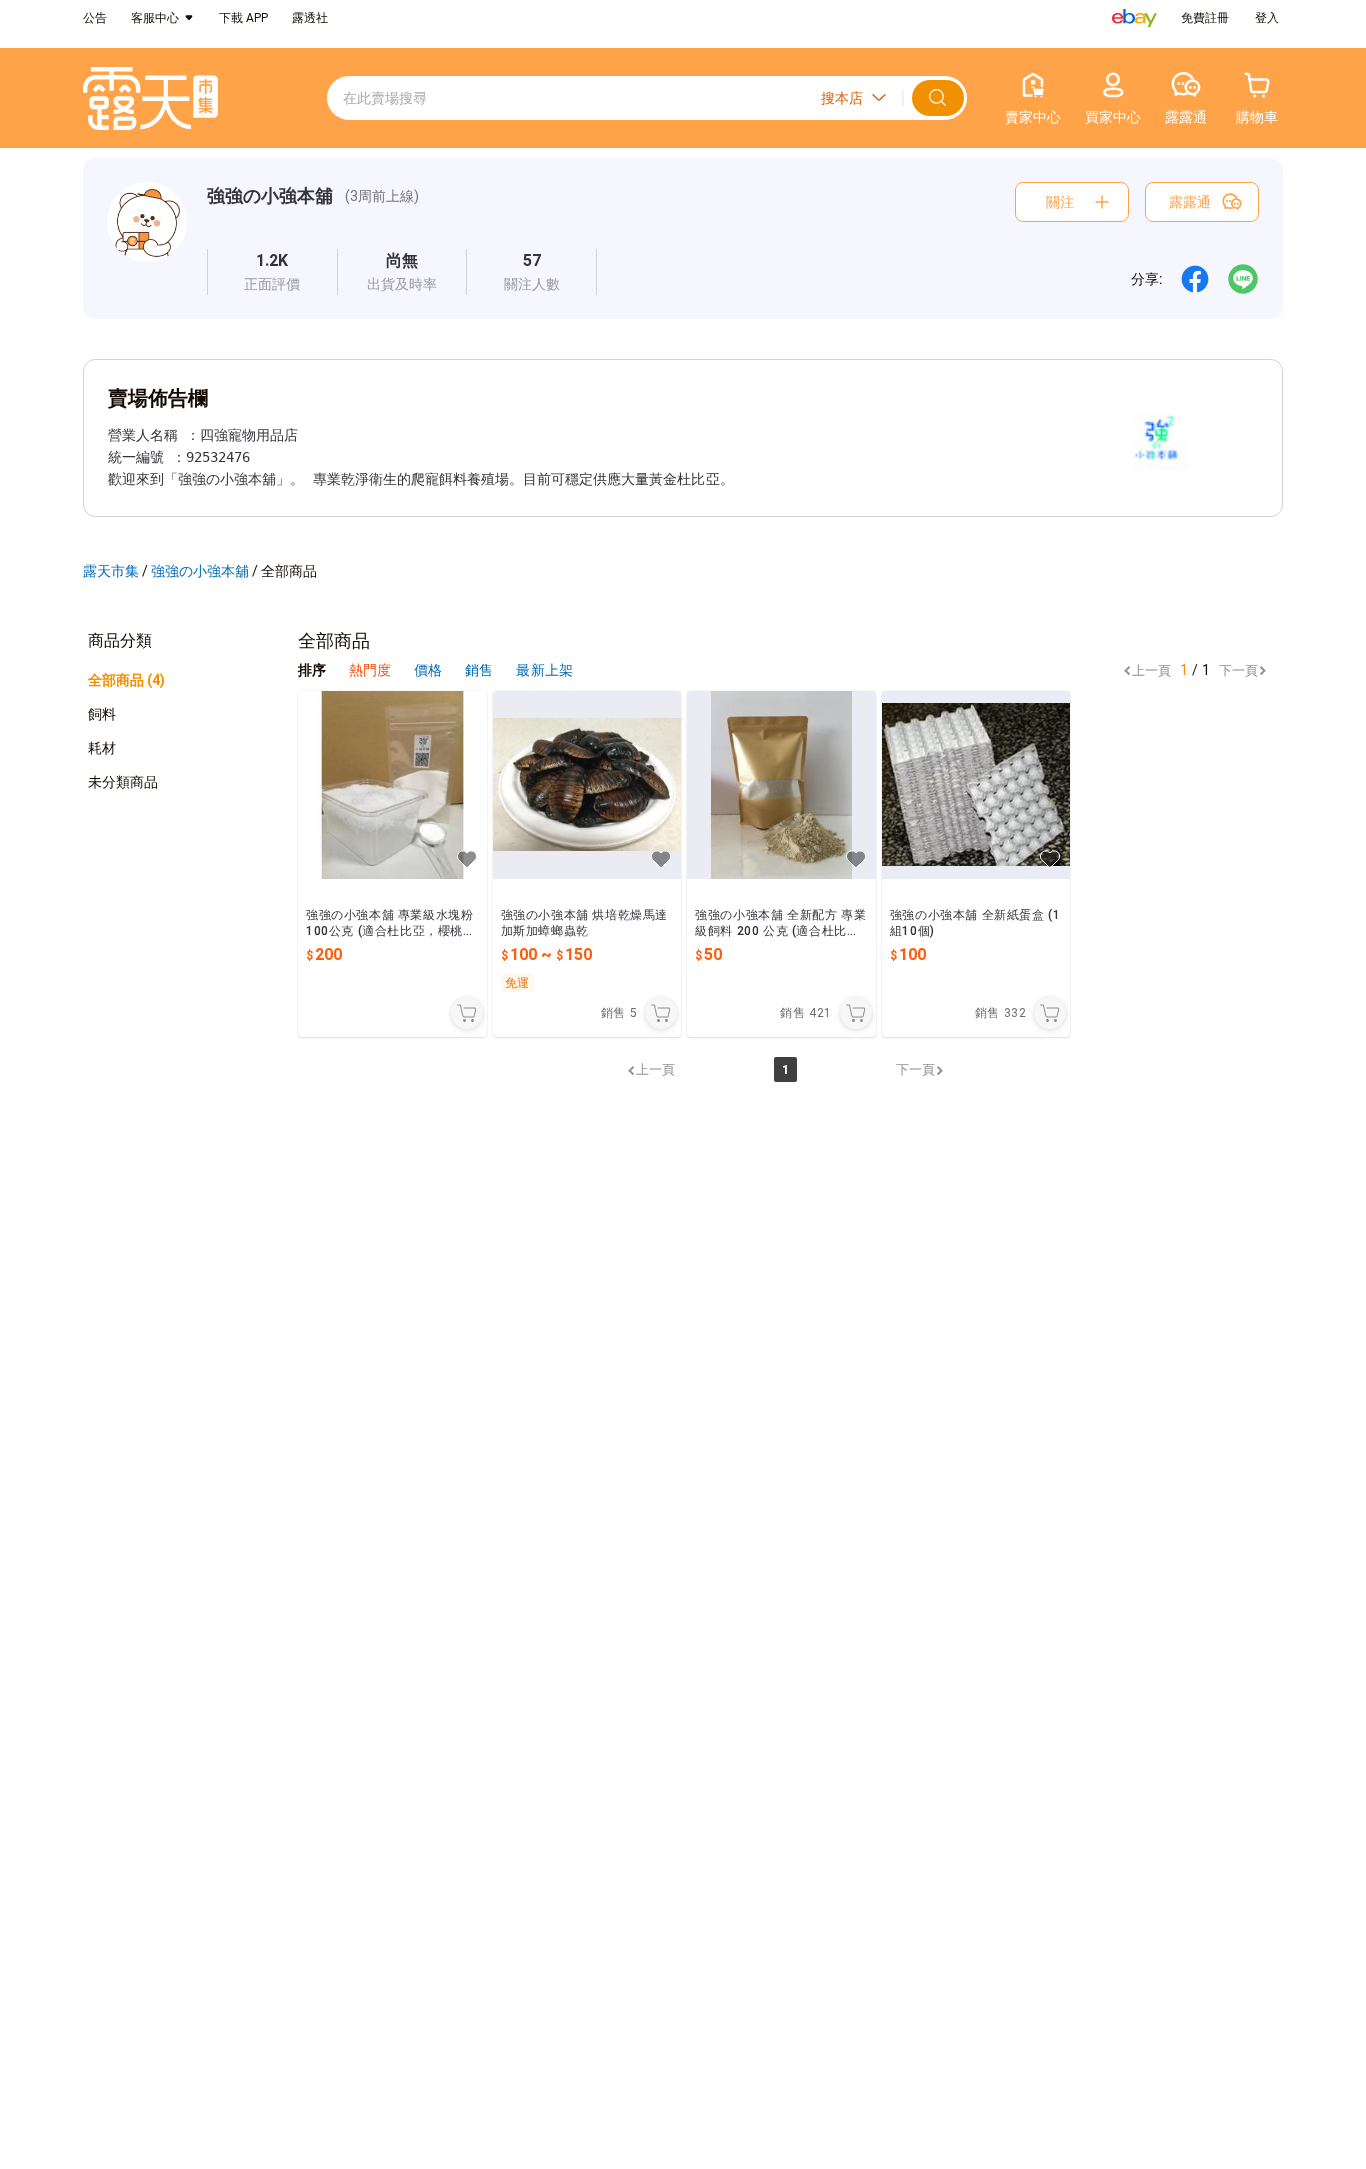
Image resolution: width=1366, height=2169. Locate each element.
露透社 (310, 18)
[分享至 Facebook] (1195, 279)
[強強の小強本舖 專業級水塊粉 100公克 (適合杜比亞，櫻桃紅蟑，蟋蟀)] (392, 785)
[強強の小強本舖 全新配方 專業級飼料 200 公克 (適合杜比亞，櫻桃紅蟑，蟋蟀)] (781, 785)
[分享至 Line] (1243, 279)
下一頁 (1238, 670)
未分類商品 (123, 782)
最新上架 (544, 670)
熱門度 (370, 670)
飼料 (102, 714)
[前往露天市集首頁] (150, 98)
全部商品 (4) (126, 680)
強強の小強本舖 (270, 195)
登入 (1267, 18)
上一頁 (1151, 670)
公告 (95, 18)
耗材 (102, 748)
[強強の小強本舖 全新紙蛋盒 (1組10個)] (976, 785)
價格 (429, 670)
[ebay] (1134, 18)
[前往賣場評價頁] (272, 272)
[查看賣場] (147, 238)
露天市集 (111, 571)
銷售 (480, 670)
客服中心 (155, 18)
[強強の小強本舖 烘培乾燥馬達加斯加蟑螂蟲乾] (587, 785)
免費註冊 (1205, 18)
